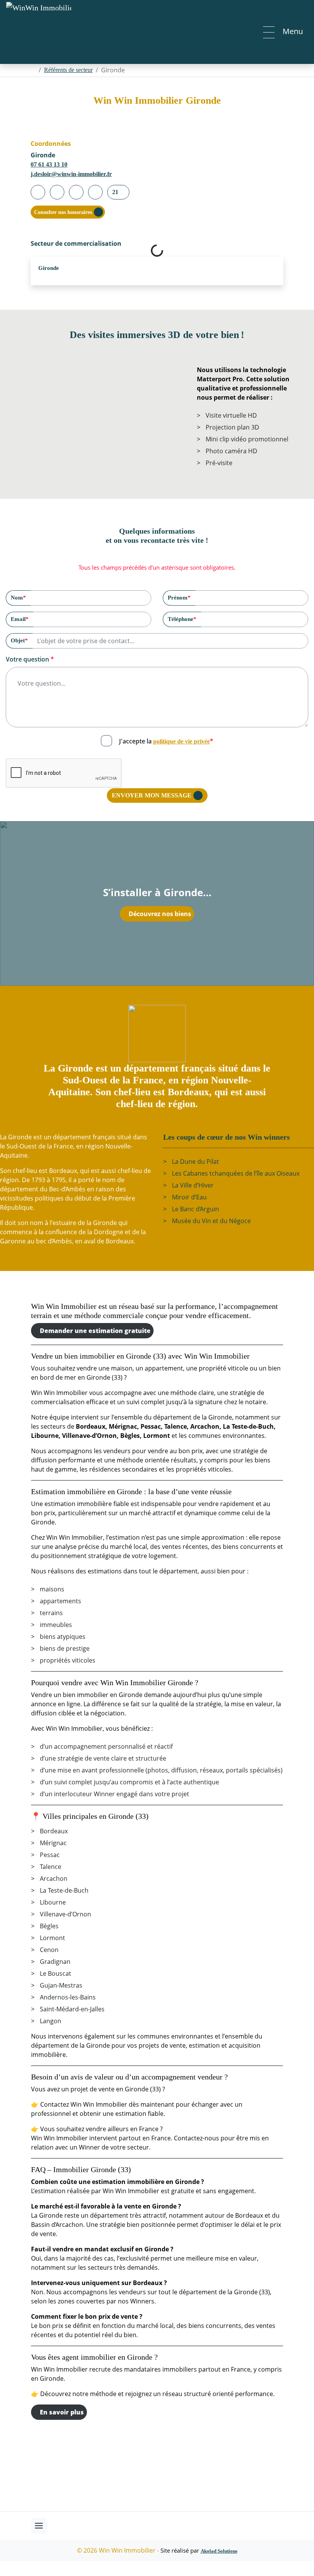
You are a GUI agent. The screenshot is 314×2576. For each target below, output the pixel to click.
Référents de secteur (68, 70)
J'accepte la (166, 741)
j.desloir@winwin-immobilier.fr (71, 174)
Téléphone (182, 619)
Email (20, 619)
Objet (19, 640)
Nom (18, 597)
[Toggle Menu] (39, 2526)
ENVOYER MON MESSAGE (152, 795)
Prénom (179, 597)
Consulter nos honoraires (63, 212)
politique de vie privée (182, 741)
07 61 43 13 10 (49, 164)
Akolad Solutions (219, 2551)
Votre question (30, 659)
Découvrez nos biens (160, 914)
